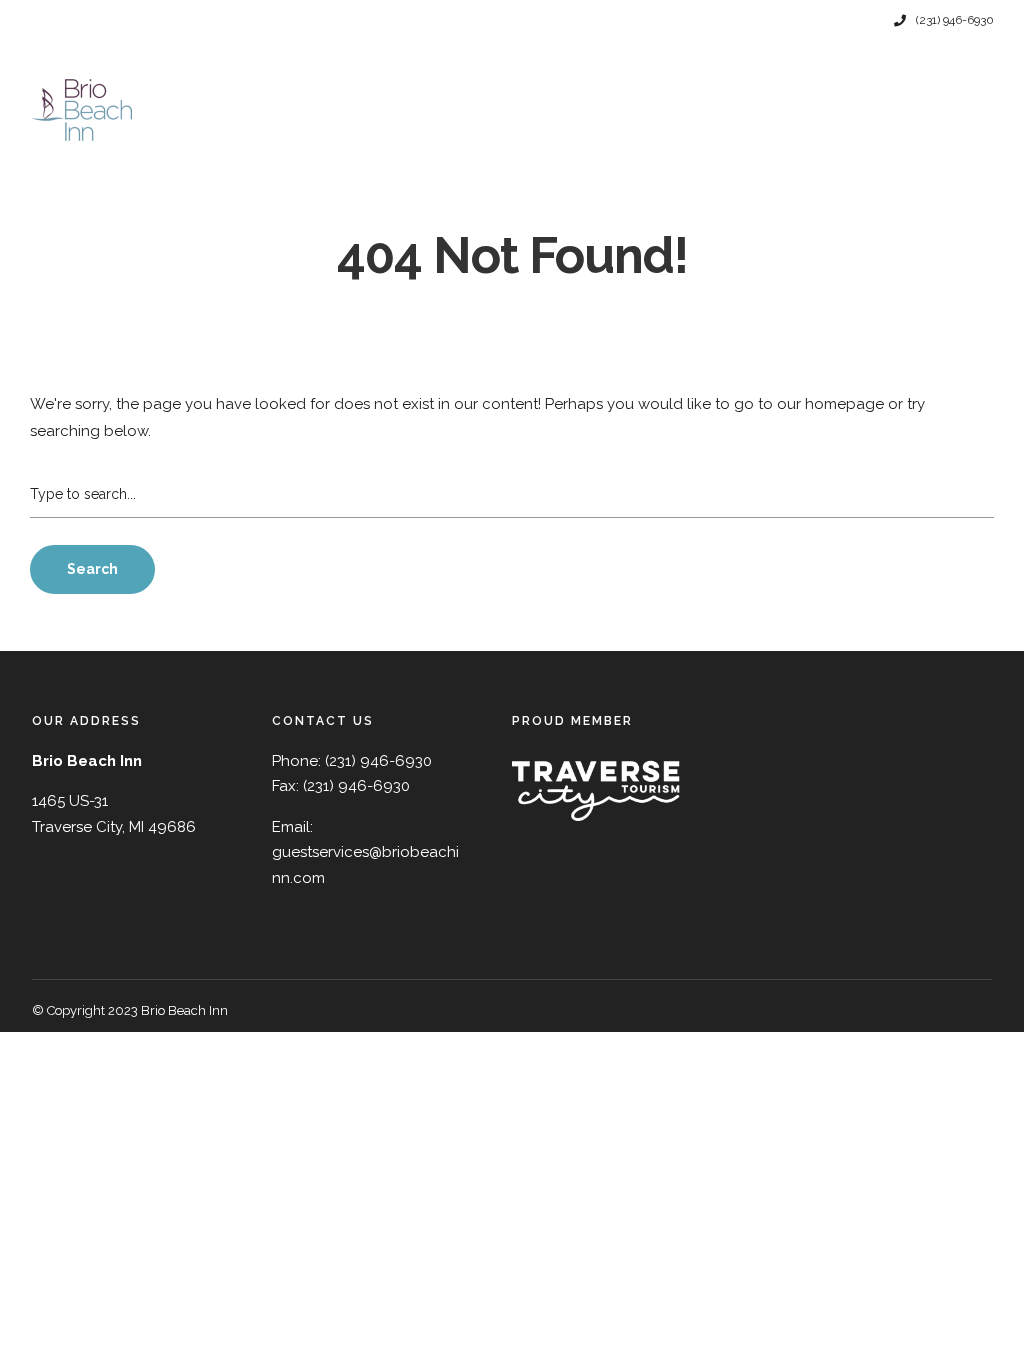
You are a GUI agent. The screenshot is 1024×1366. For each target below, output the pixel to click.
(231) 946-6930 (955, 20)
